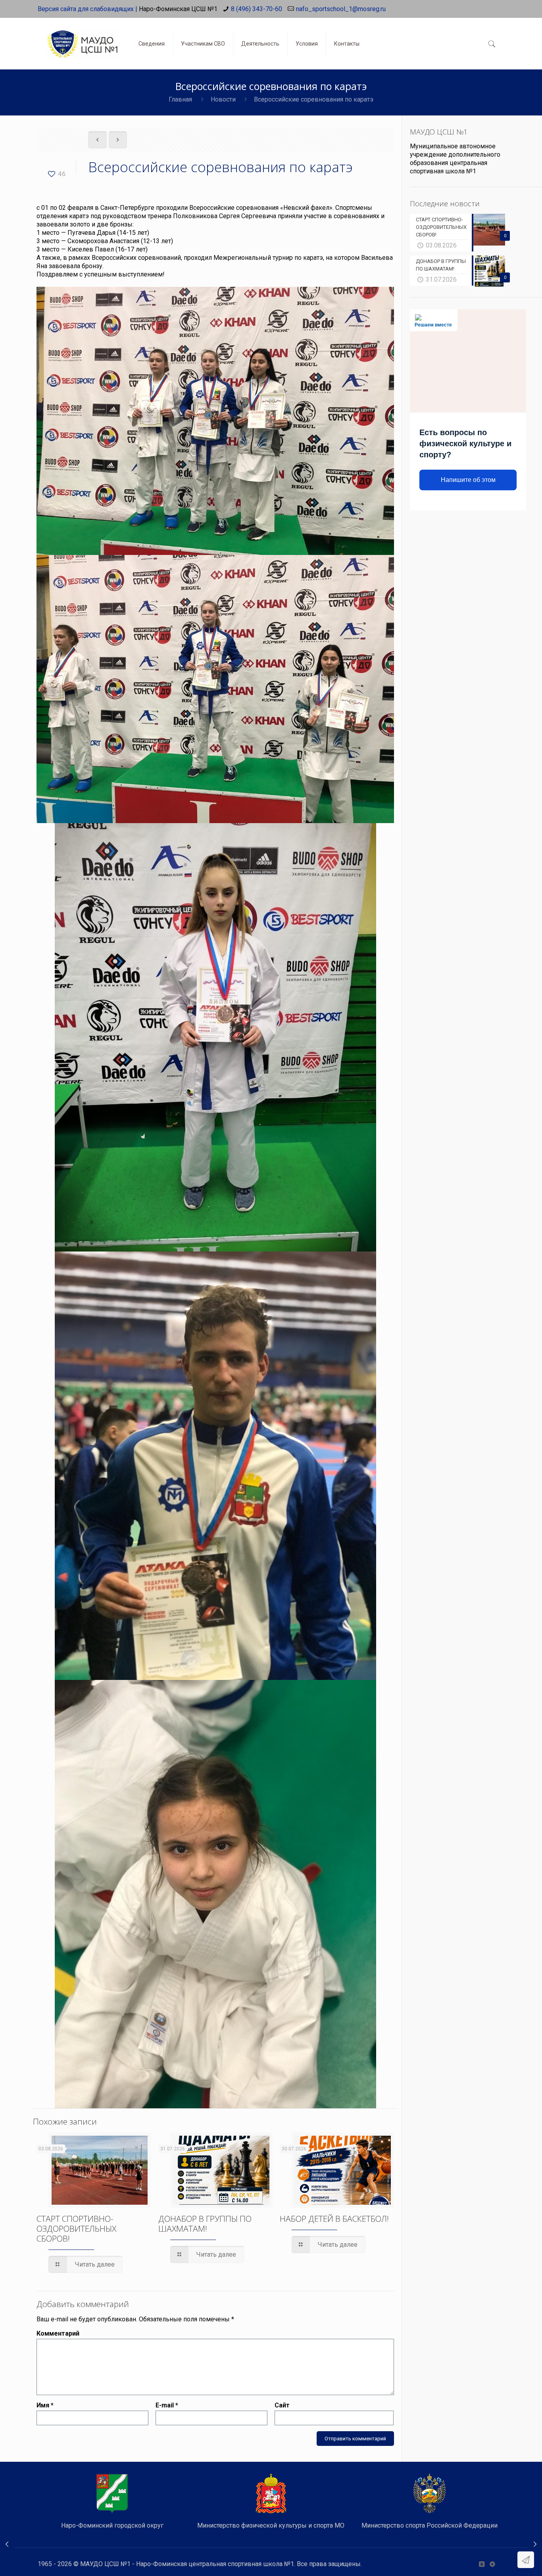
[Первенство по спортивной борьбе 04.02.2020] (7, 2544)
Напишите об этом (468, 480)
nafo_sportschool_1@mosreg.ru (341, 9)
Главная (180, 99)
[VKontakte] (481, 2564)
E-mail (167, 2405)
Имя (45, 2405)
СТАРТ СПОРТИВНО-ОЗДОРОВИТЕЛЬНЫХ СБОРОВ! (76, 2229)
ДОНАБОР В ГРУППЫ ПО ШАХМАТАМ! (205, 2224)
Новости (223, 99)
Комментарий (58, 2333)
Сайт (282, 2405)
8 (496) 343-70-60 (257, 9)
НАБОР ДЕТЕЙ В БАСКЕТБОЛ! (334, 2219)
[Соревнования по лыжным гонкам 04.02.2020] (535, 2544)
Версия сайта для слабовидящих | (87, 9)
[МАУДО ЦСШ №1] (82, 38)
